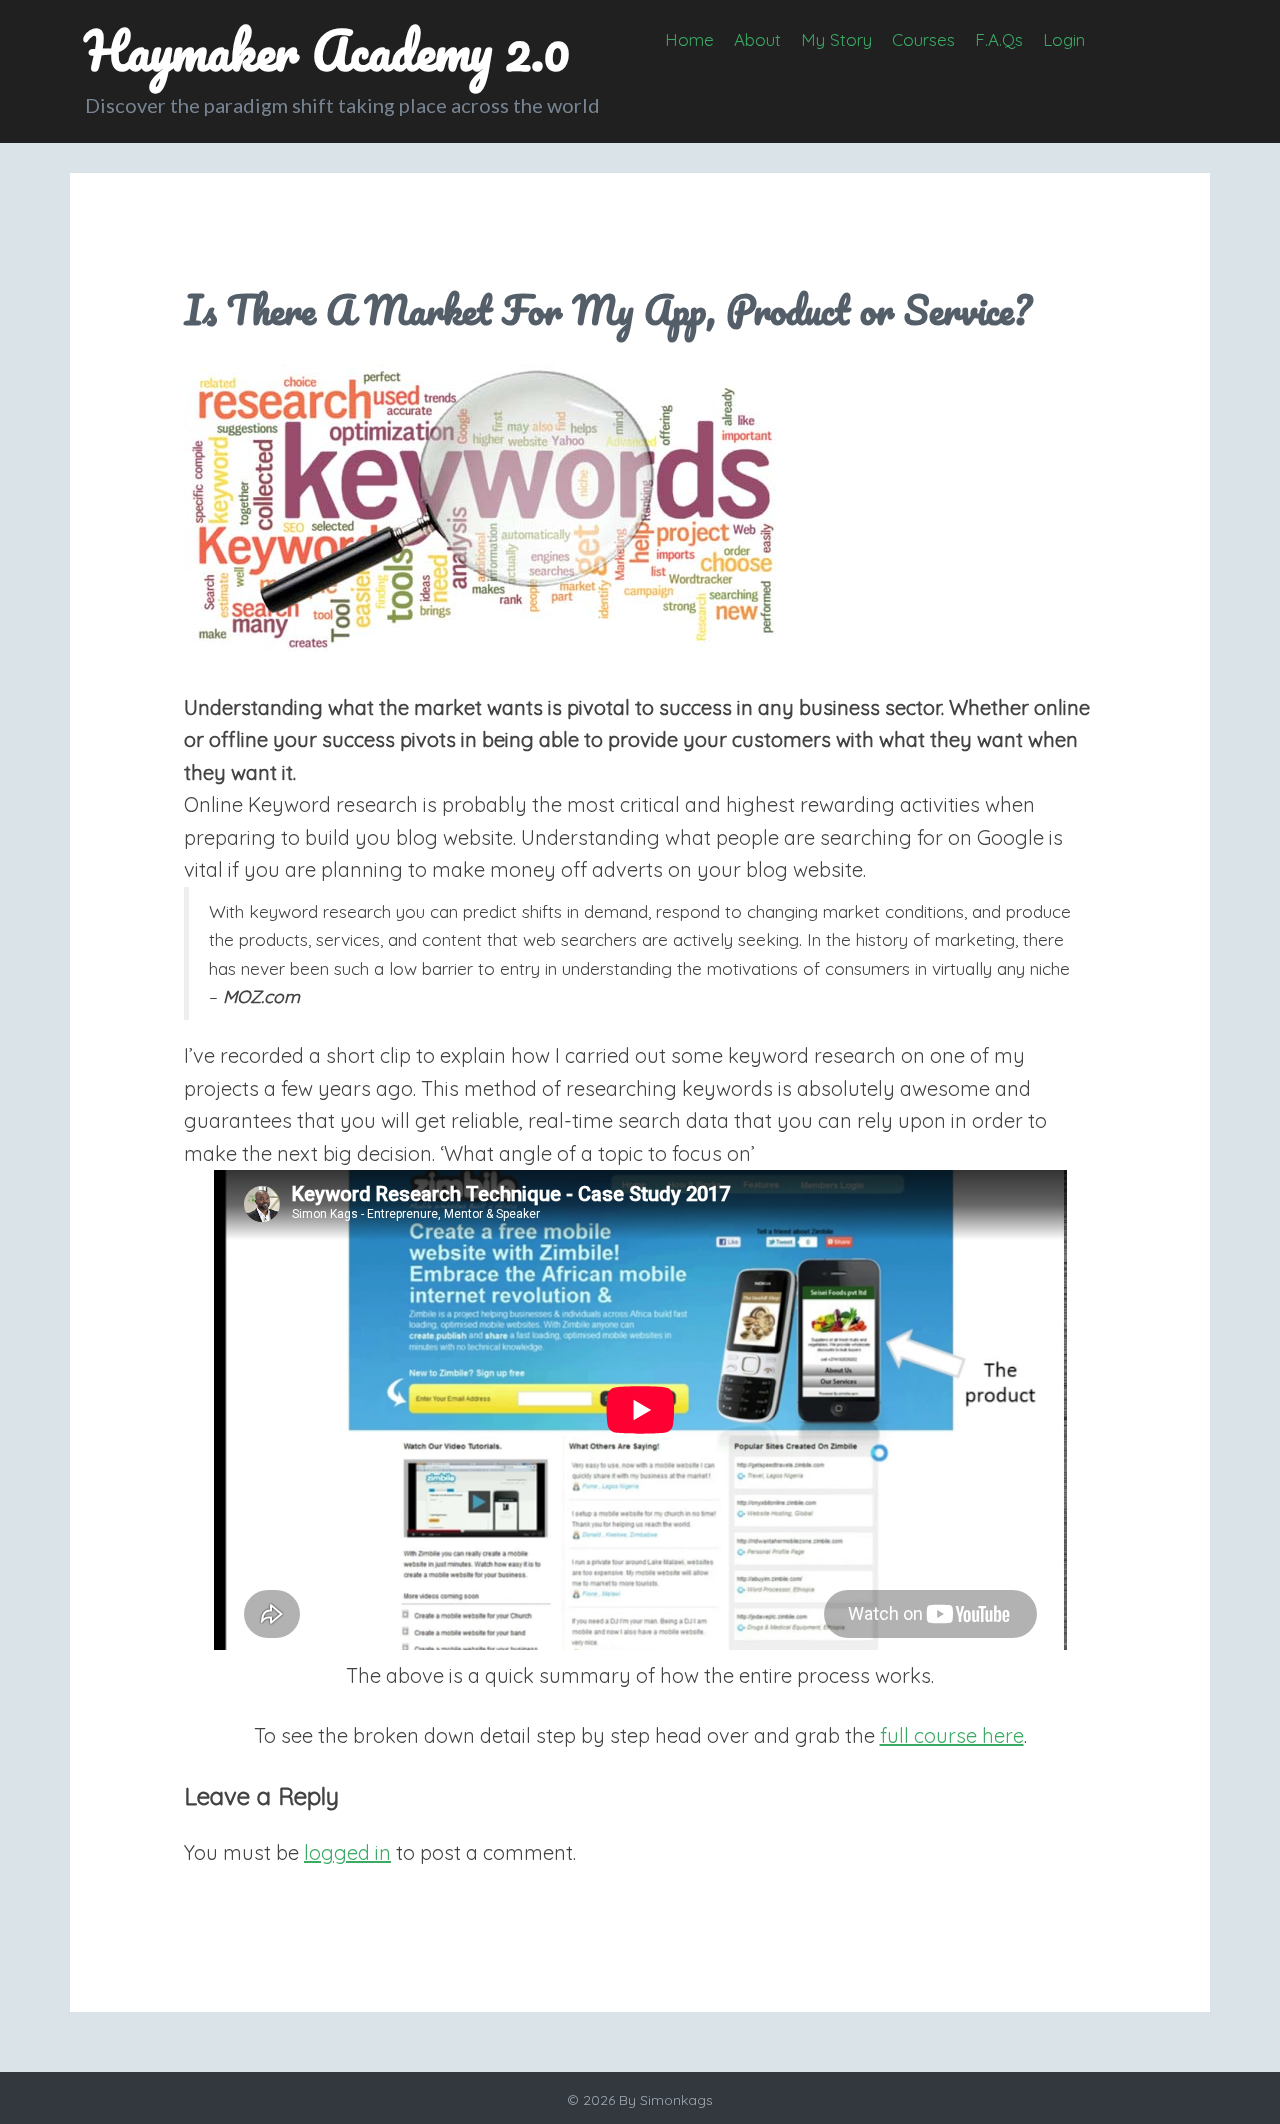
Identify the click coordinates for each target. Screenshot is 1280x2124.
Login (1064, 39)
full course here (952, 1735)
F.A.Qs (999, 39)
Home (689, 39)
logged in (347, 1852)
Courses (923, 39)
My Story (836, 39)
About (757, 39)
